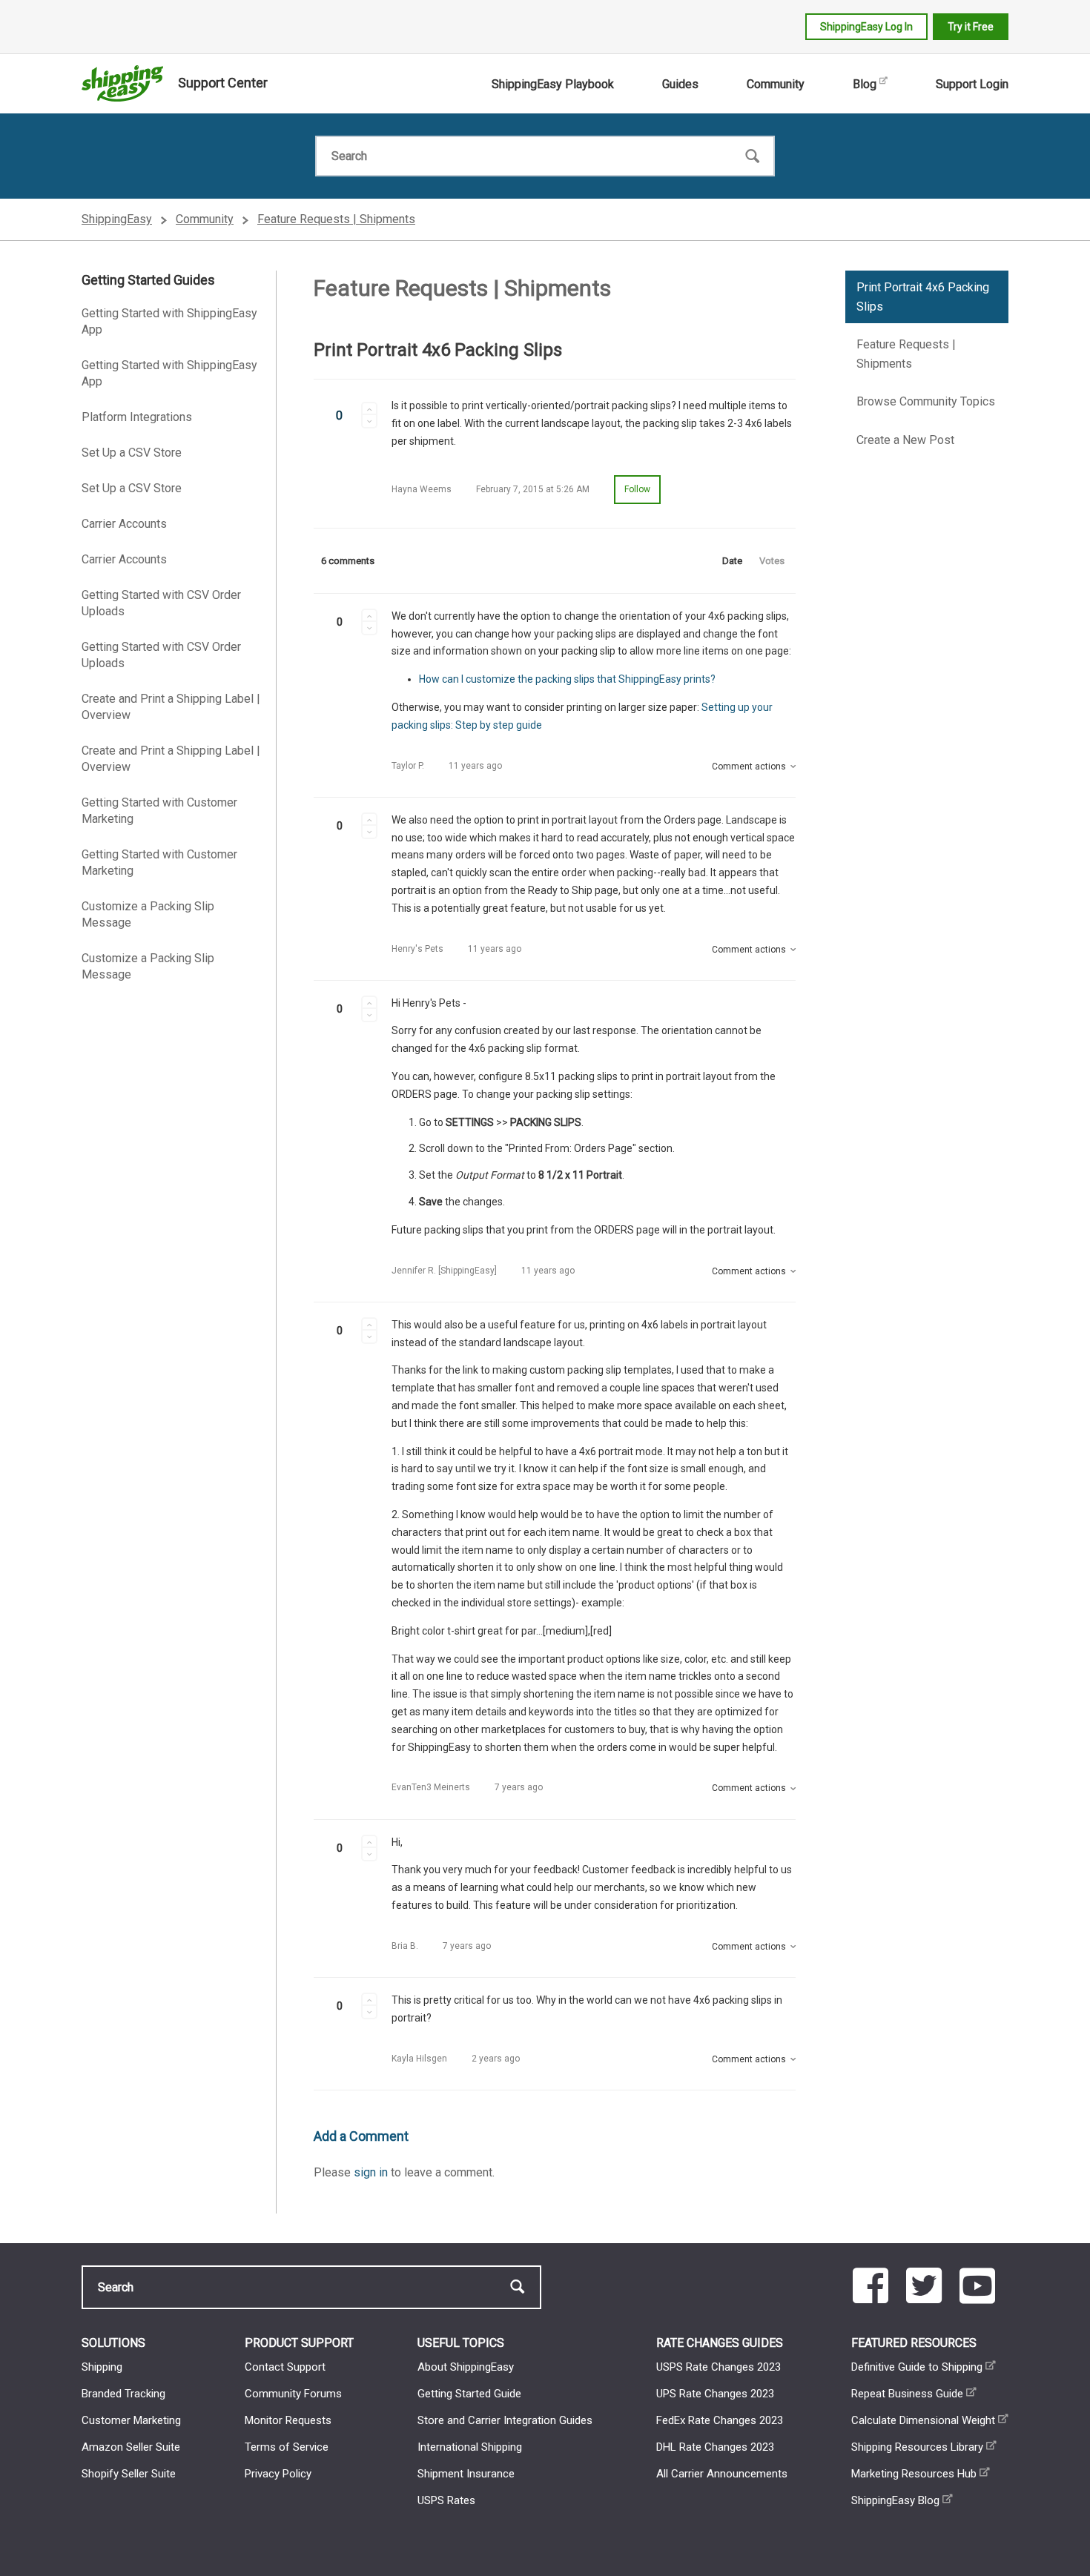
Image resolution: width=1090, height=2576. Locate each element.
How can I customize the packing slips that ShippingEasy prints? (567, 679)
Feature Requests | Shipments (336, 219)
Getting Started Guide (469, 2394)
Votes (772, 561)
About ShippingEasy (466, 2367)
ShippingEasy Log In (866, 27)
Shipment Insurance (466, 2474)
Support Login (972, 84)
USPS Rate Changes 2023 (719, 2367)
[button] (369, 408)
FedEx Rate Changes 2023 (720, 2420)
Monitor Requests (288, 2420)
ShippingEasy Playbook (553, 84)
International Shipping (470, 2447)
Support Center (223, 83)
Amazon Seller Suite (131, 2447)
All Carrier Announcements (722, 2474)
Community (776, 84)
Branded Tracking (123, 2394)
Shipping (102, 2367)
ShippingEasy (117, 219)
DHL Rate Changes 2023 (715, 2447)
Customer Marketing (131, 2420)
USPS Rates (446, 2500)
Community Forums (293, 2394)
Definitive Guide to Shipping (917, 2367)
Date (732, 561)
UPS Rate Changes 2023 (715, 2394)
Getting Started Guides (148, 280)
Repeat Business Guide (907, 2394)
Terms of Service (287, 2447)
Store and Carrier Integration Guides (505, 2420)
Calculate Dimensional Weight (923, 2420)
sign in (371, 2172)
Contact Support (285, 2367)
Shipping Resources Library (917, 2447)
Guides (680, 84)
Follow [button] (637, 489)
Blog (865, 84)
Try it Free (971, 27)
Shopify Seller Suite (129, 2474)
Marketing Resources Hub (914, 2474)
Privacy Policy (278, 2474)
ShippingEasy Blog (895, 2500)
